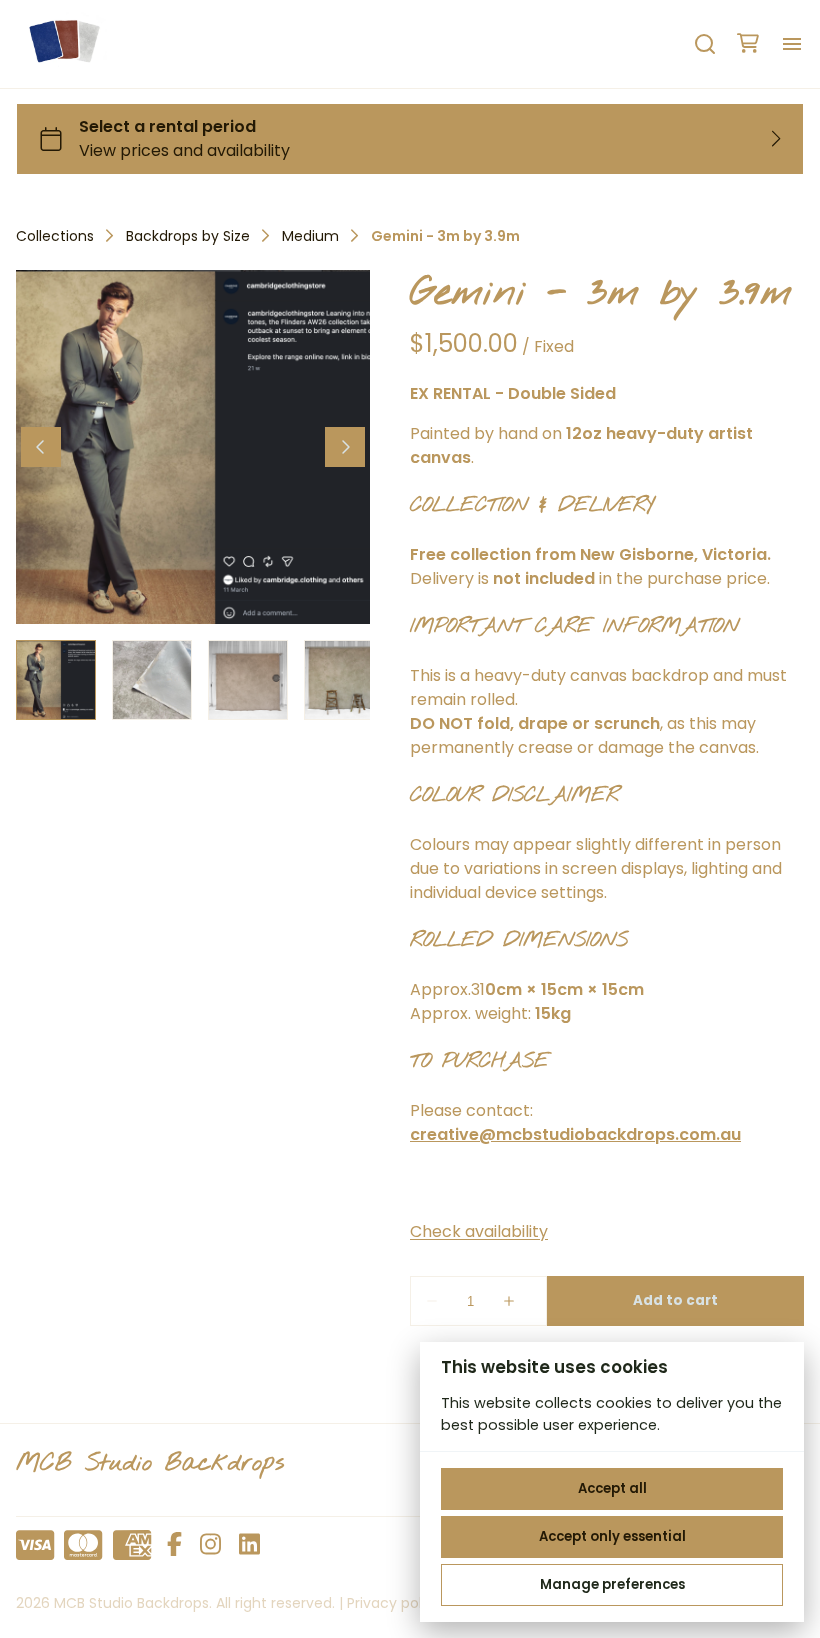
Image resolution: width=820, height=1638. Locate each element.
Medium (310, 236)
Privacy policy (394, 1603)
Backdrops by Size (188, 236)
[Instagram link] (210, 1545)
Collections (55, 236)
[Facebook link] (174, 1545)
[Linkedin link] (249, 1545)
